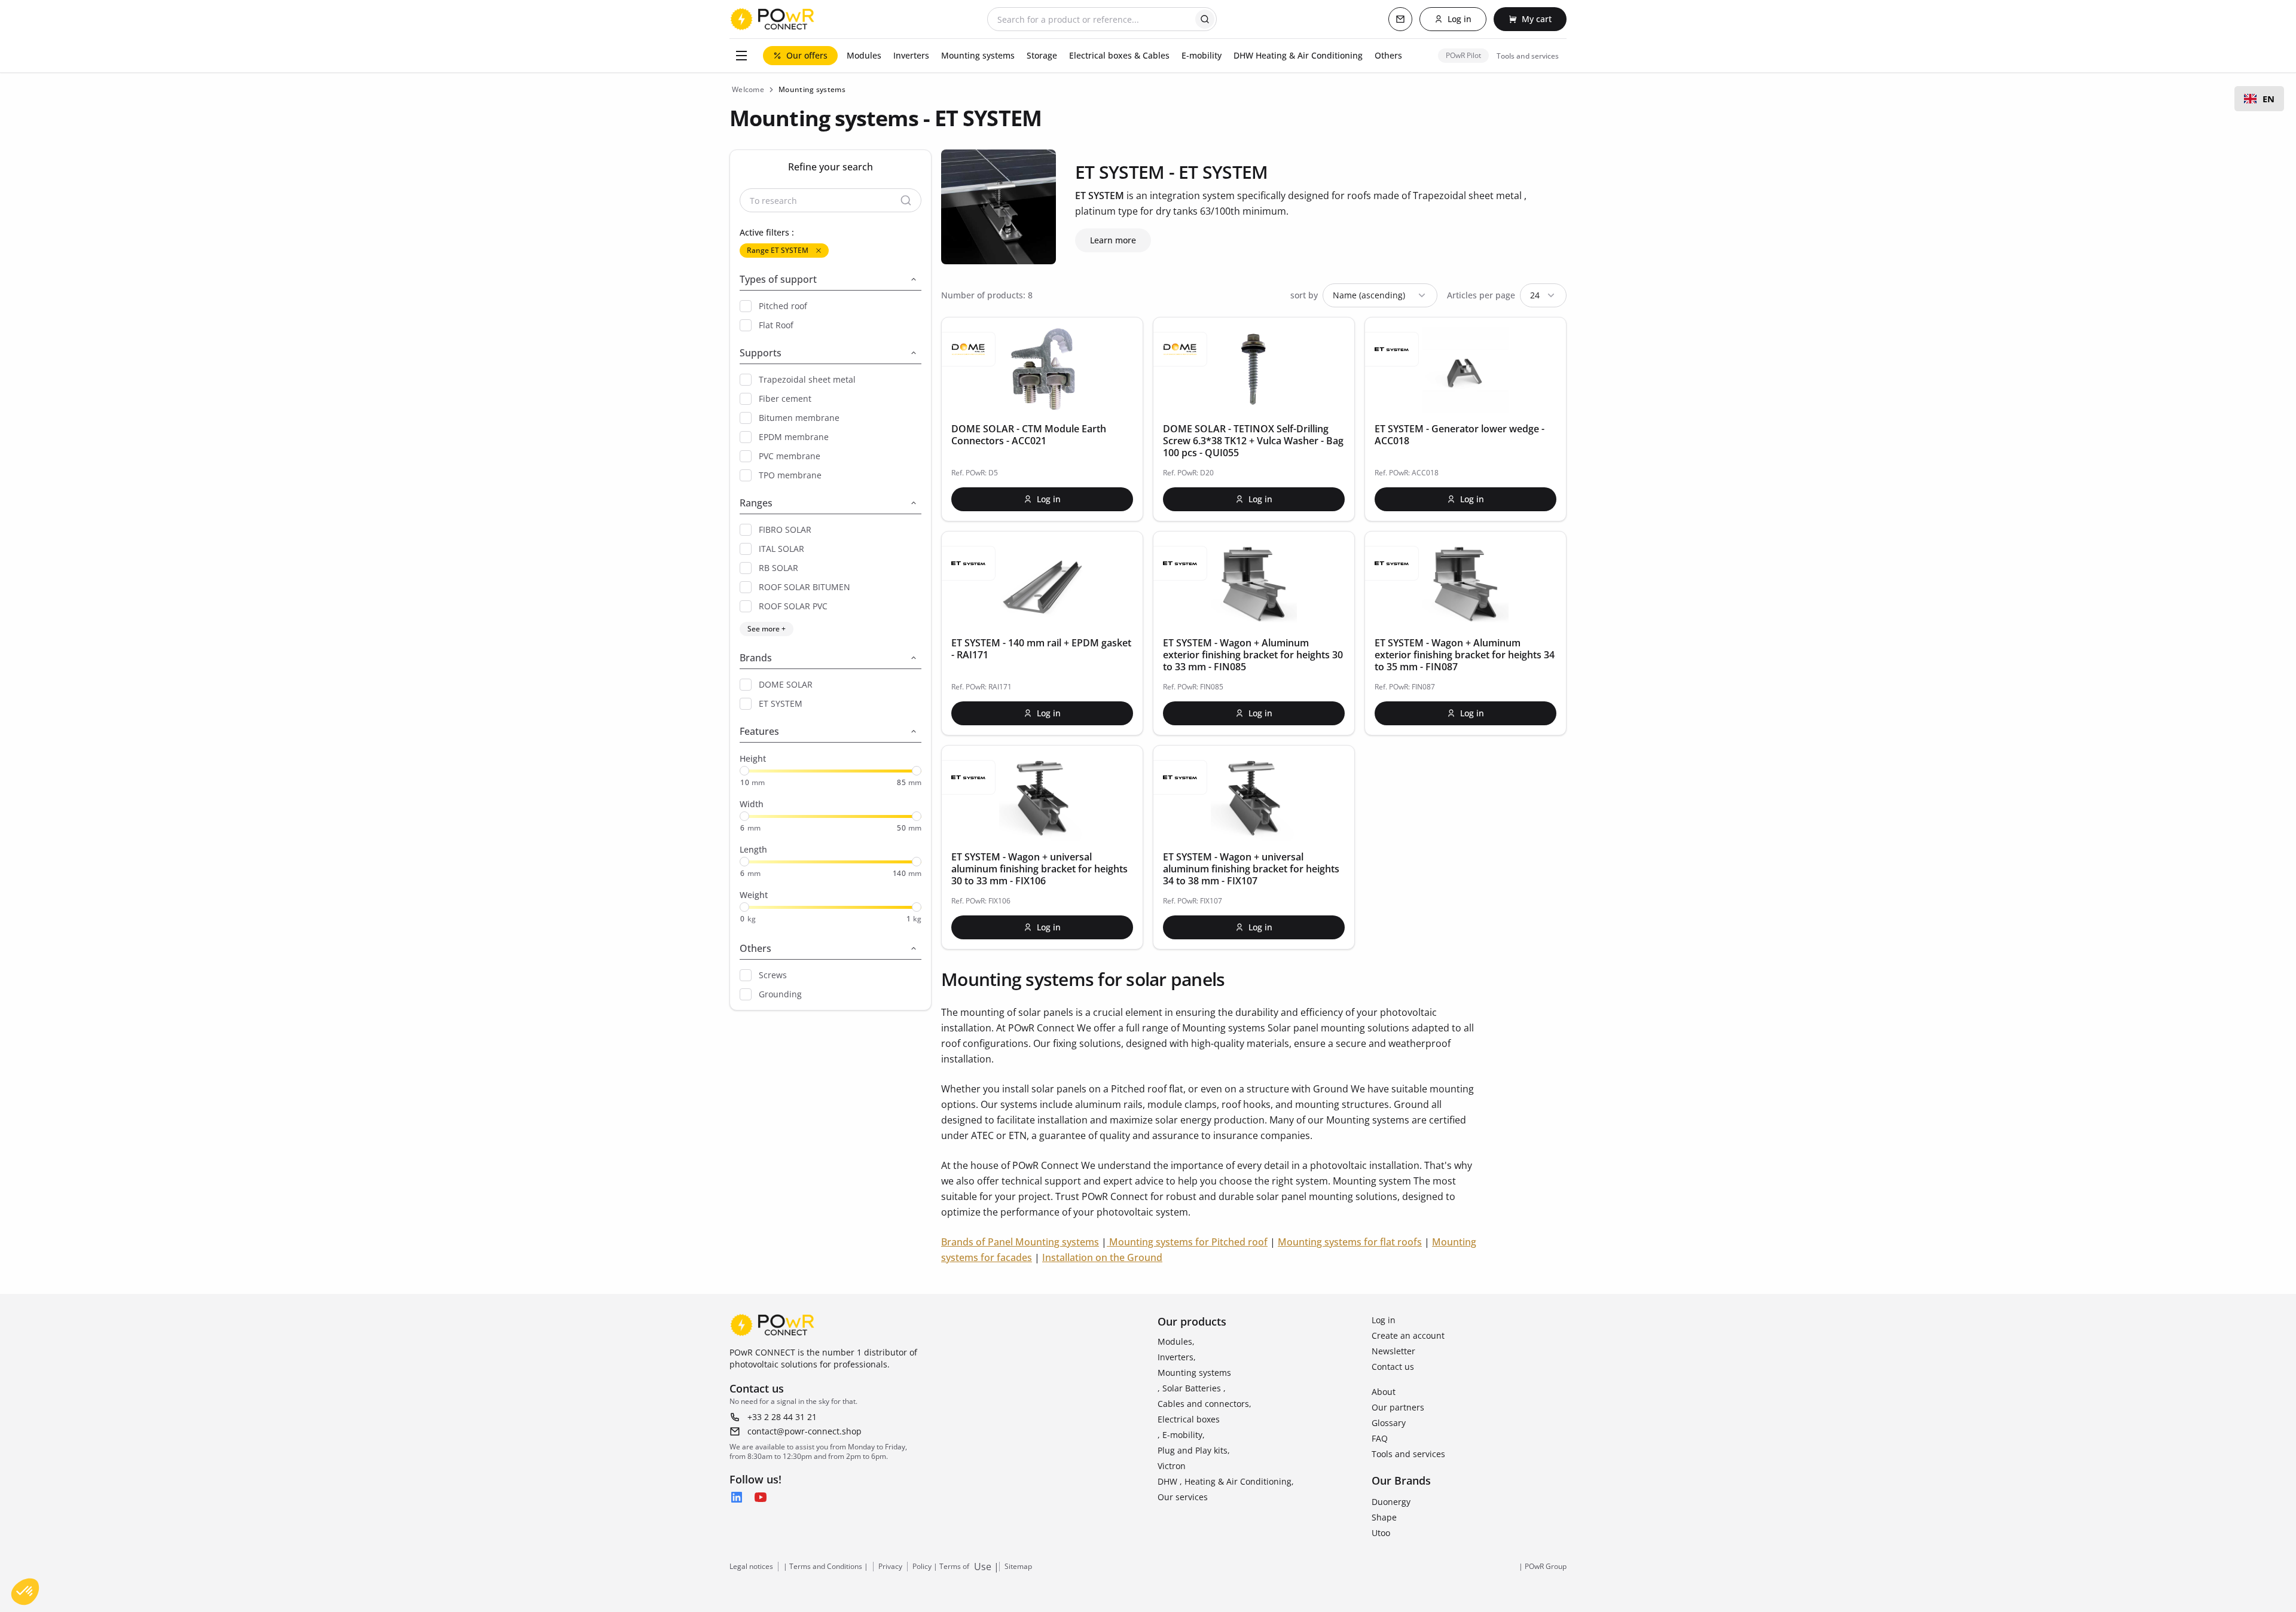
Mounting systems (1194, 1373)
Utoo (1381, 1533)
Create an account (1408, 1335)
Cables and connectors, (1205, 1404)
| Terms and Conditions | (826, 1567)
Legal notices (751, 1567)
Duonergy (1391, 1502)
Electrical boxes (1189, 1419)
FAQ (1380, 1438)
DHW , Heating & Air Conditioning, (1226, 1481)
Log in (1384, 1320)
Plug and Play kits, (1194, 1450)
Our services (1183, 1497)
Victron (1172, 1466)
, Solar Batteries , (1192, 1388)
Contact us (1393, 1367)
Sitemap (1018, 1567)
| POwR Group (1543, 1567)
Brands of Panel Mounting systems (1020, 1242)
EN (2268, 99)
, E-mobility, (1181, 1435)
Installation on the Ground (1102, 1257)
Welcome (748, 89)
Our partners (1398, 1407)
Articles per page (1481, 295)
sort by (1304, 295)
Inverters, (1177, 1357)
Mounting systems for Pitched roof (1188, 1242)
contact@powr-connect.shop (804, 1431)
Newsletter (1393, 1351)
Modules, (1176, 1341)
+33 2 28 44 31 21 (782, 1417)
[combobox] (2259, 99)
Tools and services (1408, 1454)
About (1384, 1392)
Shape (1384, 1517)
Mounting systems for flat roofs (1350, 1242)
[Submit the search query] (1205, 19)
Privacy (890, 1567)
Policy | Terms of (941, 1567)
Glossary (1389, 1423)
